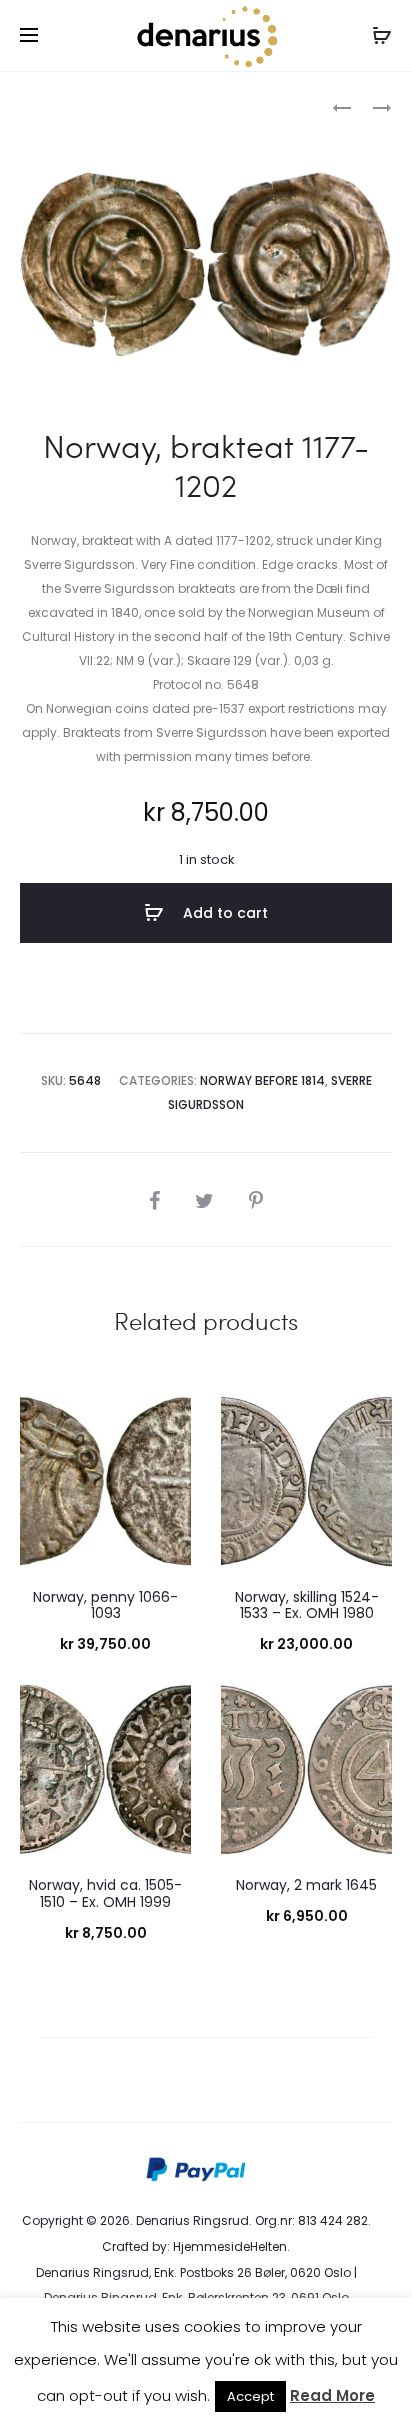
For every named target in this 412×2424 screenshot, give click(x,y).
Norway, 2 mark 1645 (306, 1885)
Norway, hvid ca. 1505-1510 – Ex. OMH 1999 (105, 1893)
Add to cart (223, 913)
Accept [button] (250, 2396)
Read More (332, 2395)
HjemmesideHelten (230, 2246)
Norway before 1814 (135, 105)
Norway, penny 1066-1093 (105, 1605)
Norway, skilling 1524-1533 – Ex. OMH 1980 (307, 1605)
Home (38, 105)
